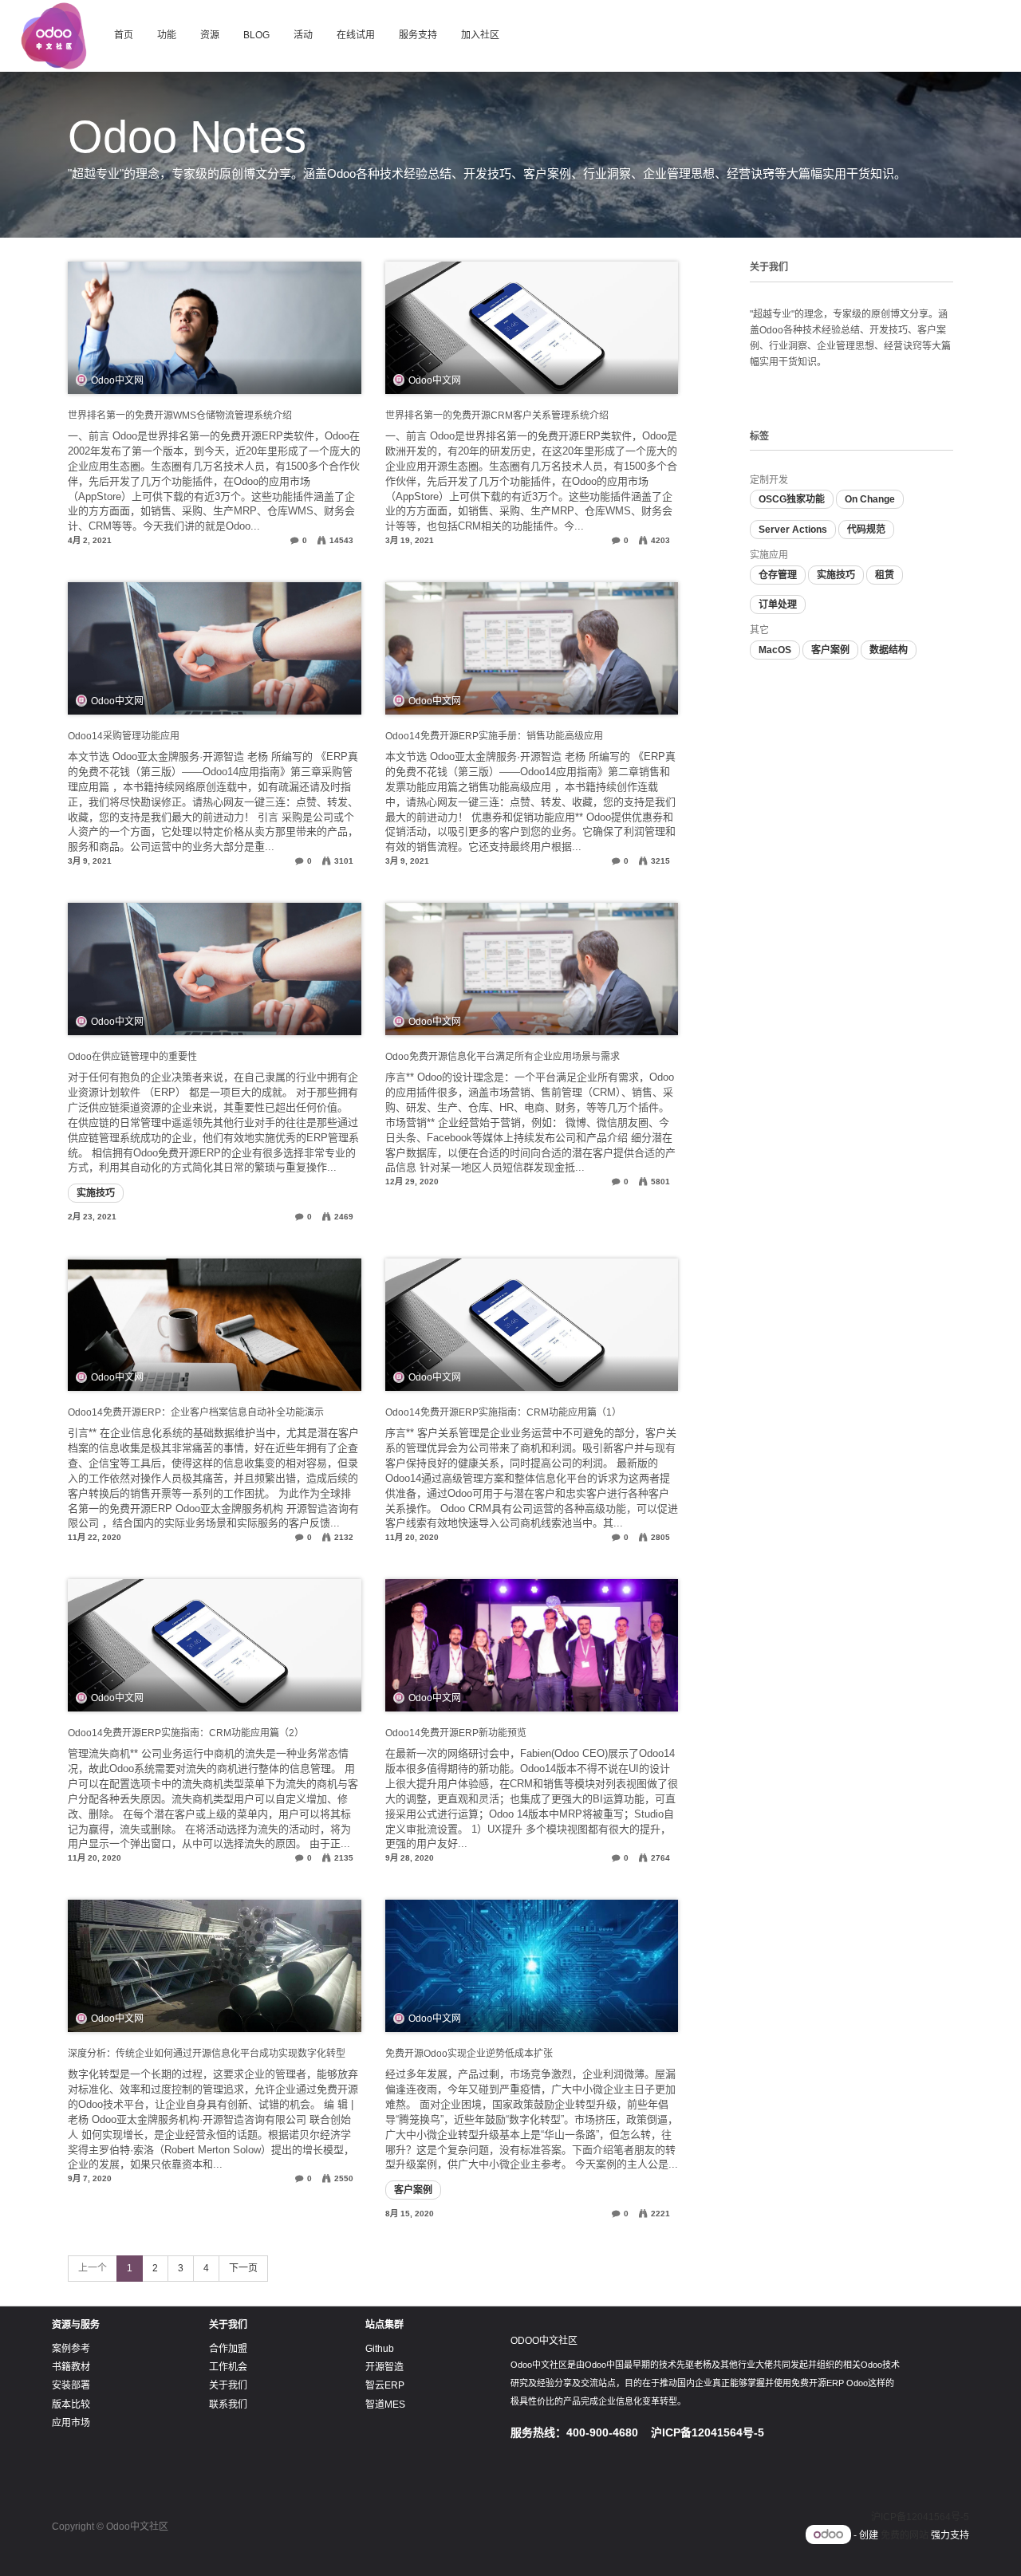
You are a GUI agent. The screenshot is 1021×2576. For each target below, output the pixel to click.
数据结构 (889, 650)
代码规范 (866, 530)
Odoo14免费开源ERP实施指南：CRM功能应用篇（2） (186, 1733)
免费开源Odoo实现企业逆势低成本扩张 (469, 2054)
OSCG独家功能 (792, 499)
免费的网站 (905, 2535)
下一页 (243, 2268)
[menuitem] (124, 36)
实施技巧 (96, 1193)
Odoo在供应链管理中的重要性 (132, 1057)
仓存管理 (778, 575)
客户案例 (413, 2190)
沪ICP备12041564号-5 (920, 2517)
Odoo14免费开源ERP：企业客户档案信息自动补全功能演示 (196, 1412)
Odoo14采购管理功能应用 (124, 736)
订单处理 (778, 605)
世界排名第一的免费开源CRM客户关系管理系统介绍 (497, 416)
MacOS (775, 650)
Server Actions (793, 530)
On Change (870, 499)
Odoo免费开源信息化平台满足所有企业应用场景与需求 (503, 1057)
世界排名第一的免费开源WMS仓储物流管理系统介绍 (180, 416)
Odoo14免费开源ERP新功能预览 (456, 1733)
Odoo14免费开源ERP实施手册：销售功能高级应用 (494, 736)
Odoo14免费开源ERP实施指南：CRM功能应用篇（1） (503, 1412)
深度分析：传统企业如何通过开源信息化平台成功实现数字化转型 (207, 2054)
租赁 (885, 575)
